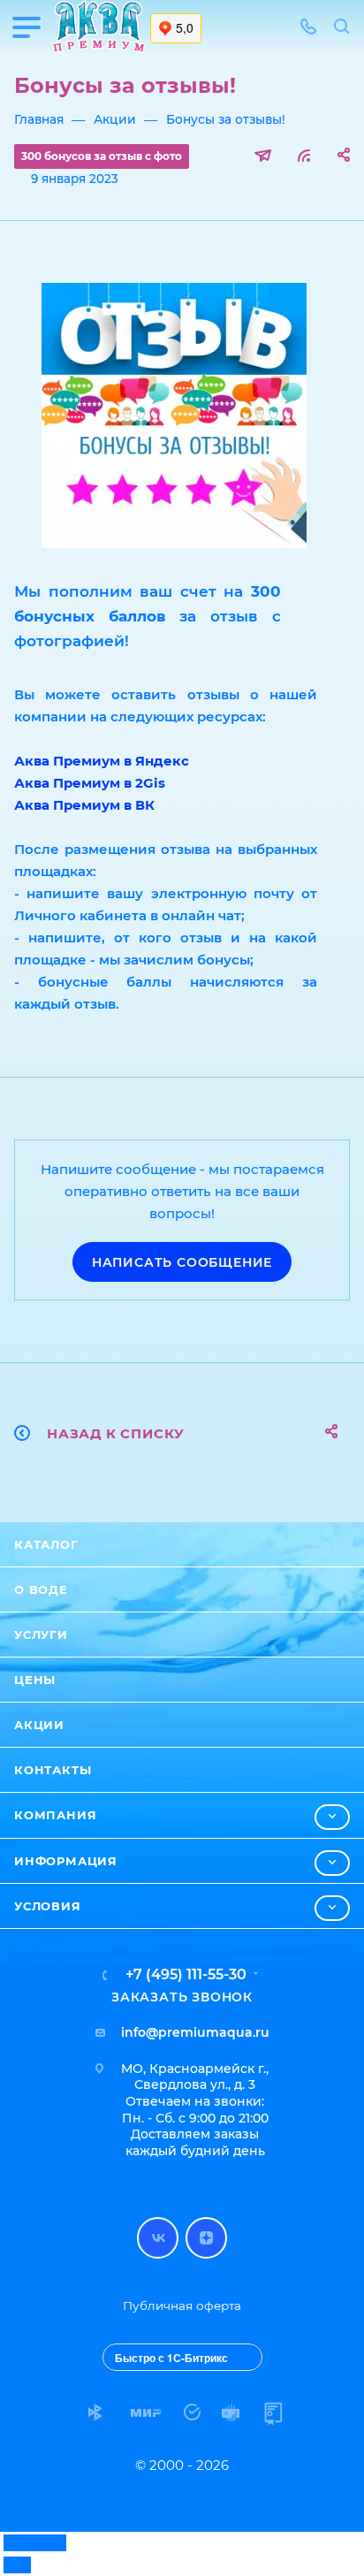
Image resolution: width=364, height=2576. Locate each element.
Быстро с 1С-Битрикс (171, 2358)
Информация (66, 1861)
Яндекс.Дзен (206, 2238)
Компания (55, 1815)
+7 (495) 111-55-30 (186, 1975)
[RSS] (304, 155)
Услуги (41, 1635)
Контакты (53, 1770)
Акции (39, 1725)
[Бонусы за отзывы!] (174, 415)
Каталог (46, 1544)
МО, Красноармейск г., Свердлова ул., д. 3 (195, 2077)
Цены (35, 1680)
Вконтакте (158, 2238)
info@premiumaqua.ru (195, 2032)
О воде (41, 1589)
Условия (48, 1906)
